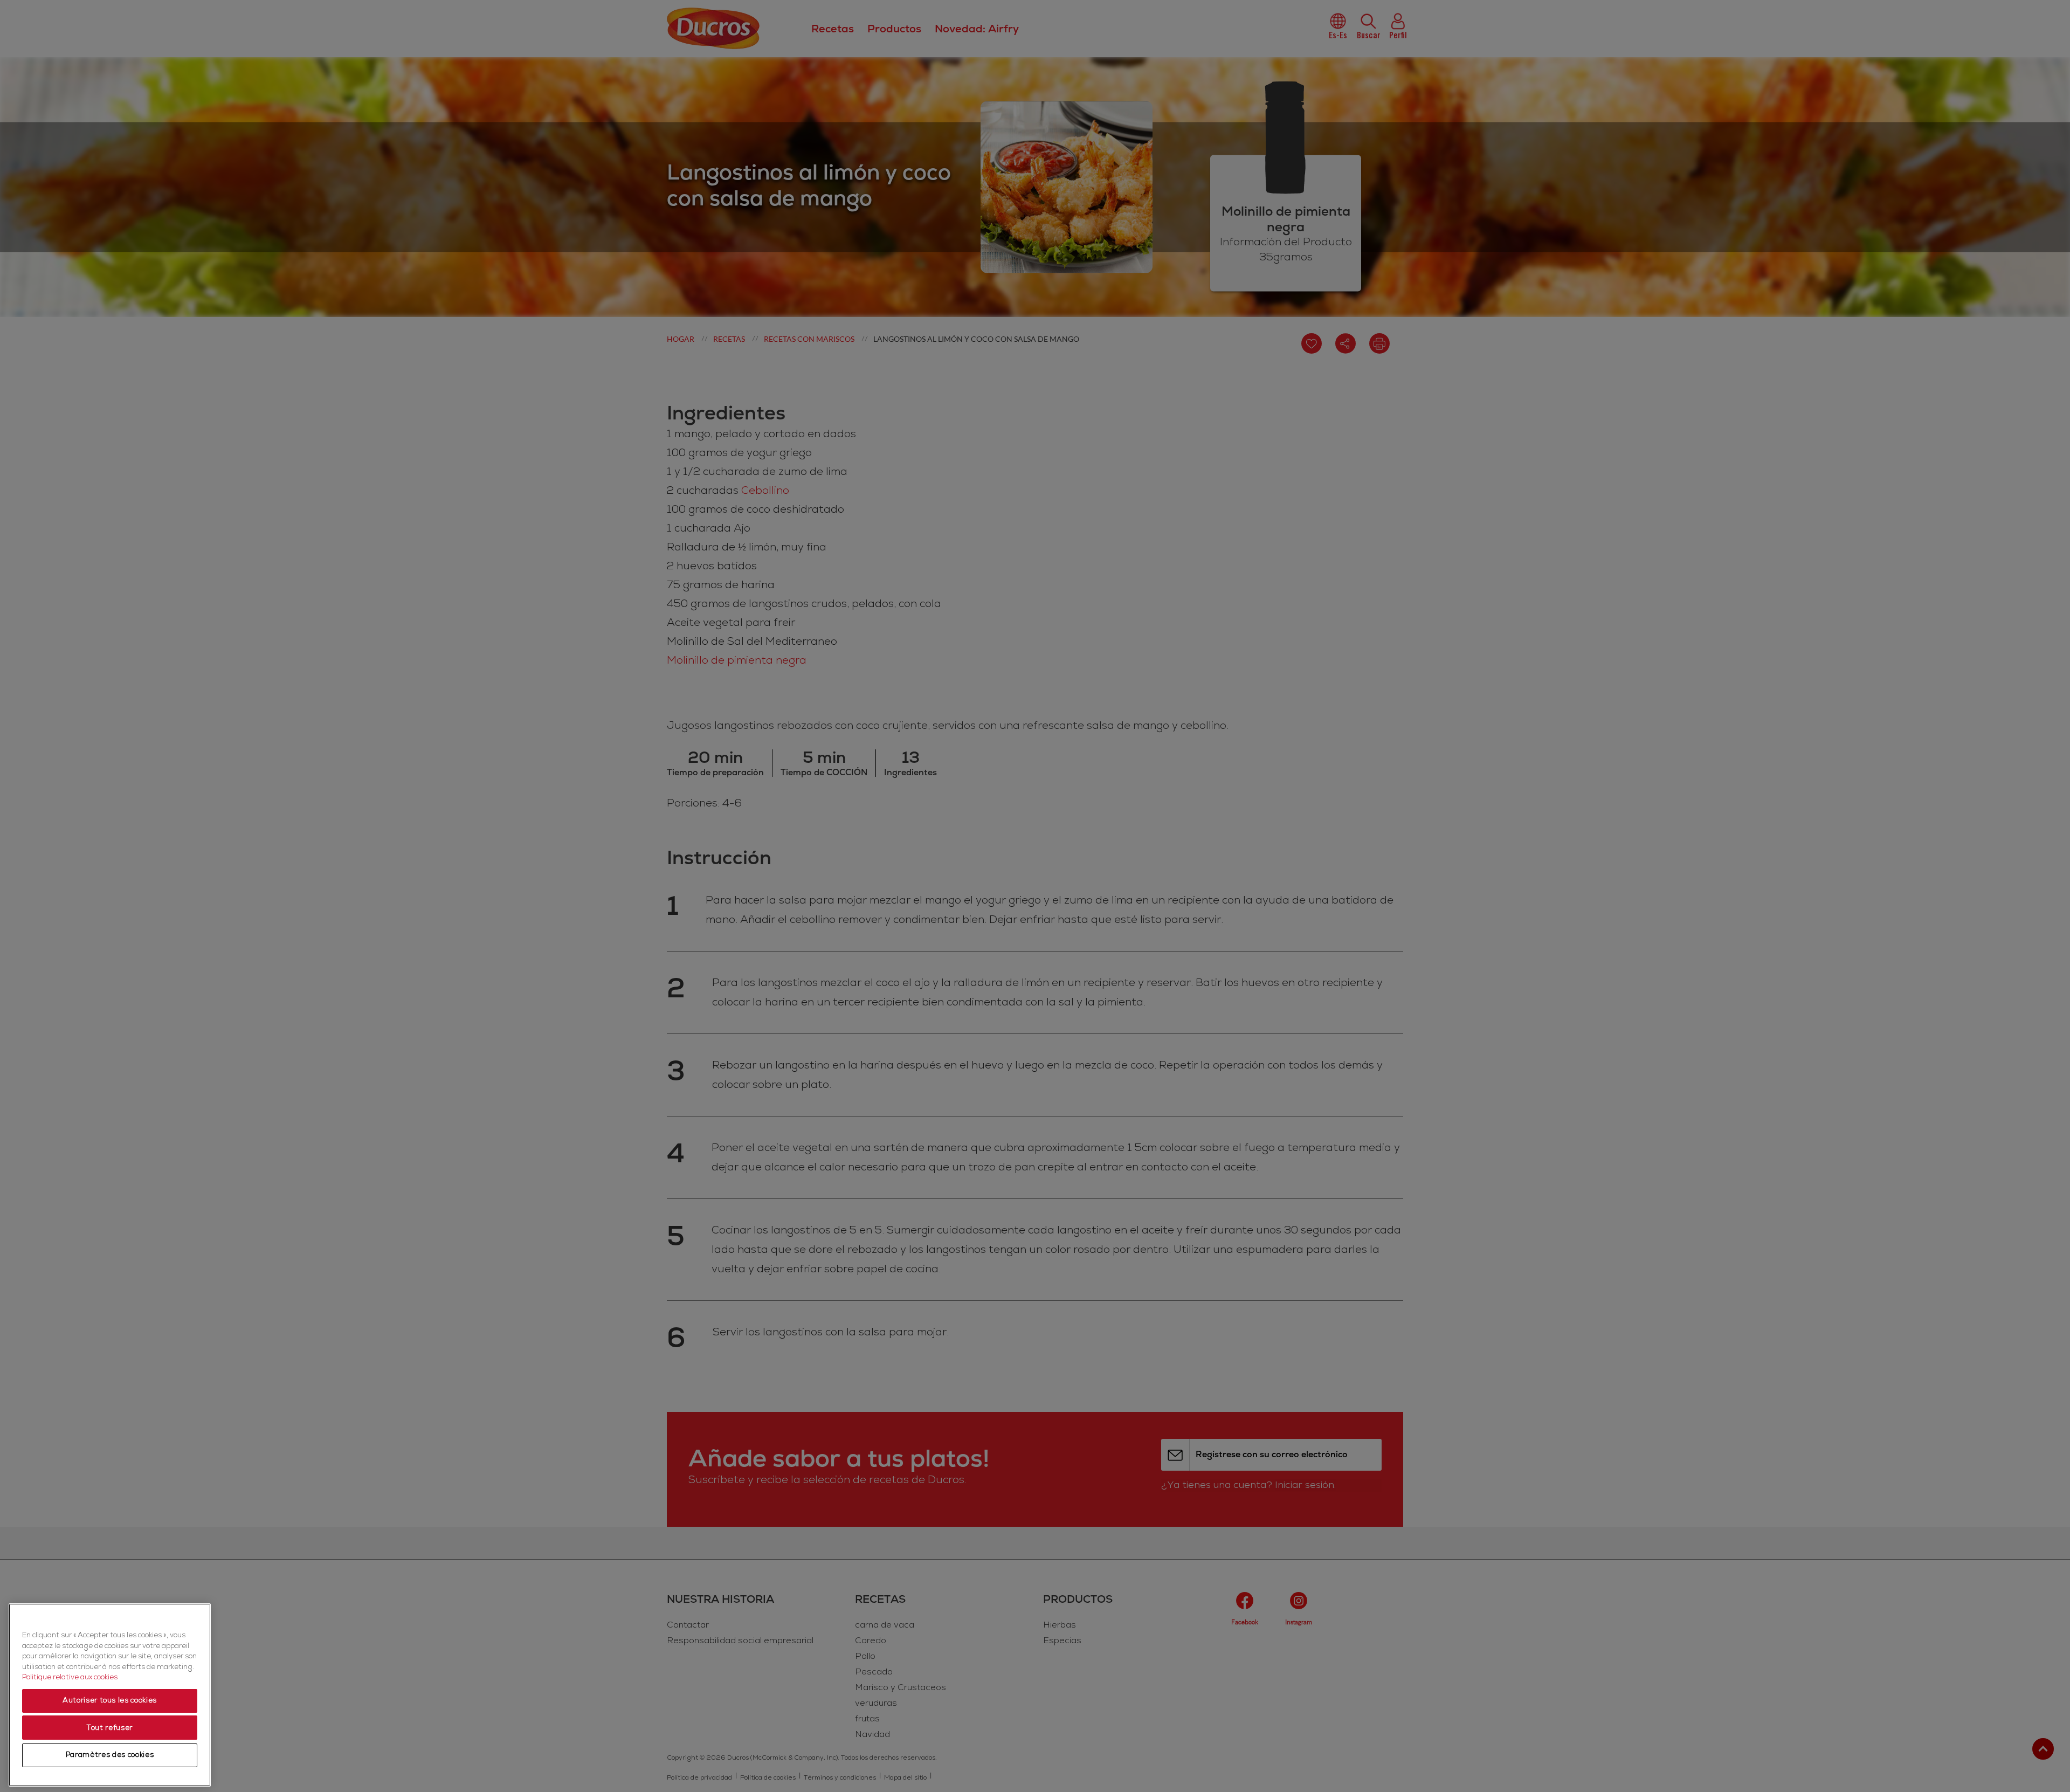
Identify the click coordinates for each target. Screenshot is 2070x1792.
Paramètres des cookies (110, 1755)
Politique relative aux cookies (70, 1678)
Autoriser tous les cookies (110, 1701)
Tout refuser (110, 1728)
